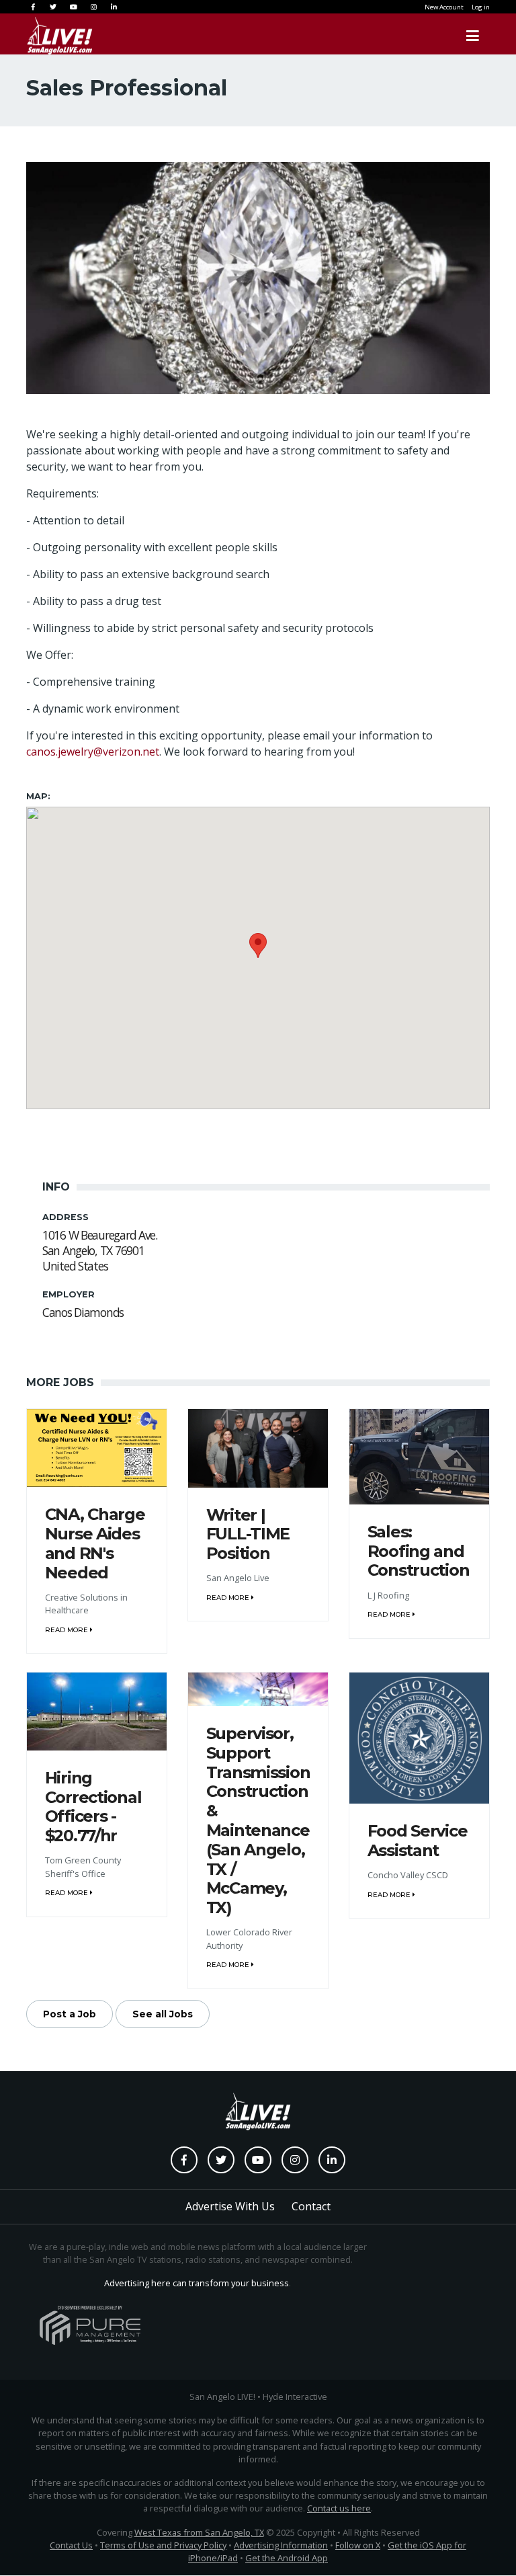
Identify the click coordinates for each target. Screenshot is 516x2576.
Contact (311, 2206)
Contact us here (339, 2508)
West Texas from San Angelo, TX (199, 2532)
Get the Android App (287, 2558)
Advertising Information (281, 2545)
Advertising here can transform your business (197, 2283)
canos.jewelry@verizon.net (93, 752)
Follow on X (358, 2545)
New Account (444, 7)
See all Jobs (163, 2014)
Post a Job (70, 2014)
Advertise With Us (230, 2206)
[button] (258, 945)
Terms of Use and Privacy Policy (163, 2545)
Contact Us (71, 2545)
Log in (481, 7)
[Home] (46, 36)
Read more (68, 1630)
